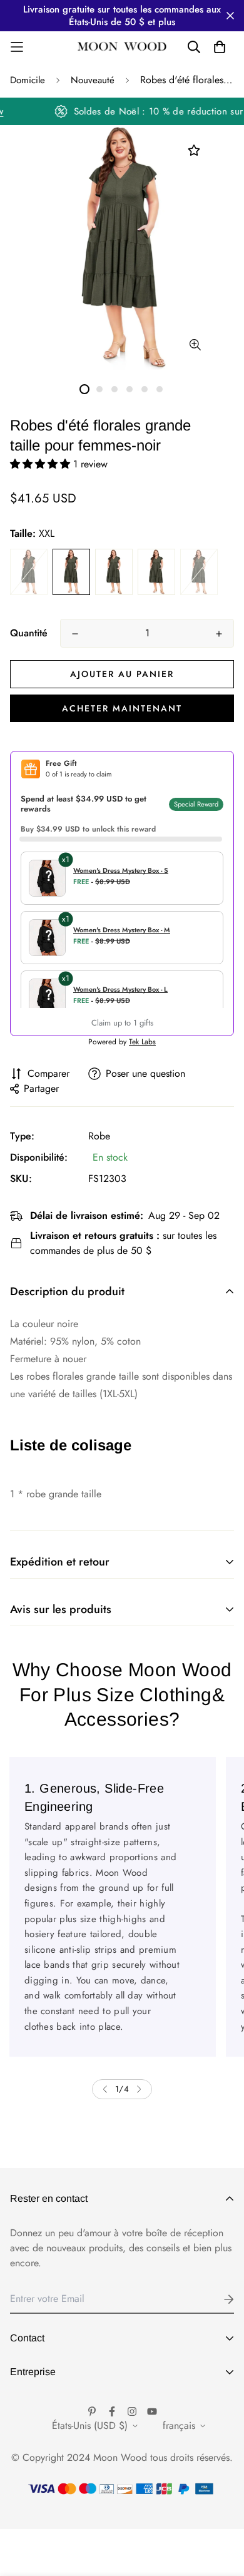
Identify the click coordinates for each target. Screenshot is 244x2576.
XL (29, 572)
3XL (114, 572)
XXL (71, 572)
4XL (156, 572)
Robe (99, 1136)
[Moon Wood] (122, 47)
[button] (42, 464)
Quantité (29, 633)
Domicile (28, 80)
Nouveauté (93, 80)
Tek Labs (142, 1042)
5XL (199, 572)
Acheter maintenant (122, 708)
